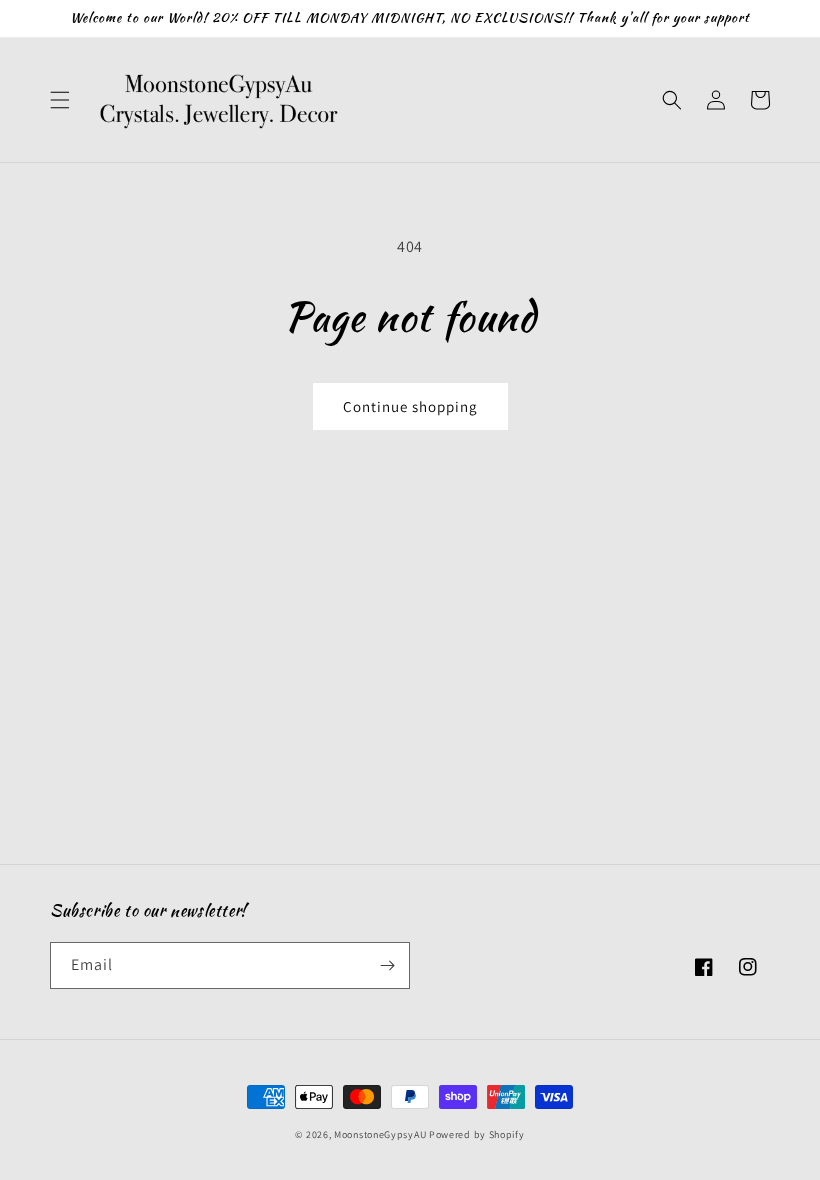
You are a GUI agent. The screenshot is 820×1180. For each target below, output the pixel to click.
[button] (60, 100)
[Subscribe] (387, 965)
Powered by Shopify (477, 1134)
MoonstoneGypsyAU (380, 1134)
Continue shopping (410, 406)
